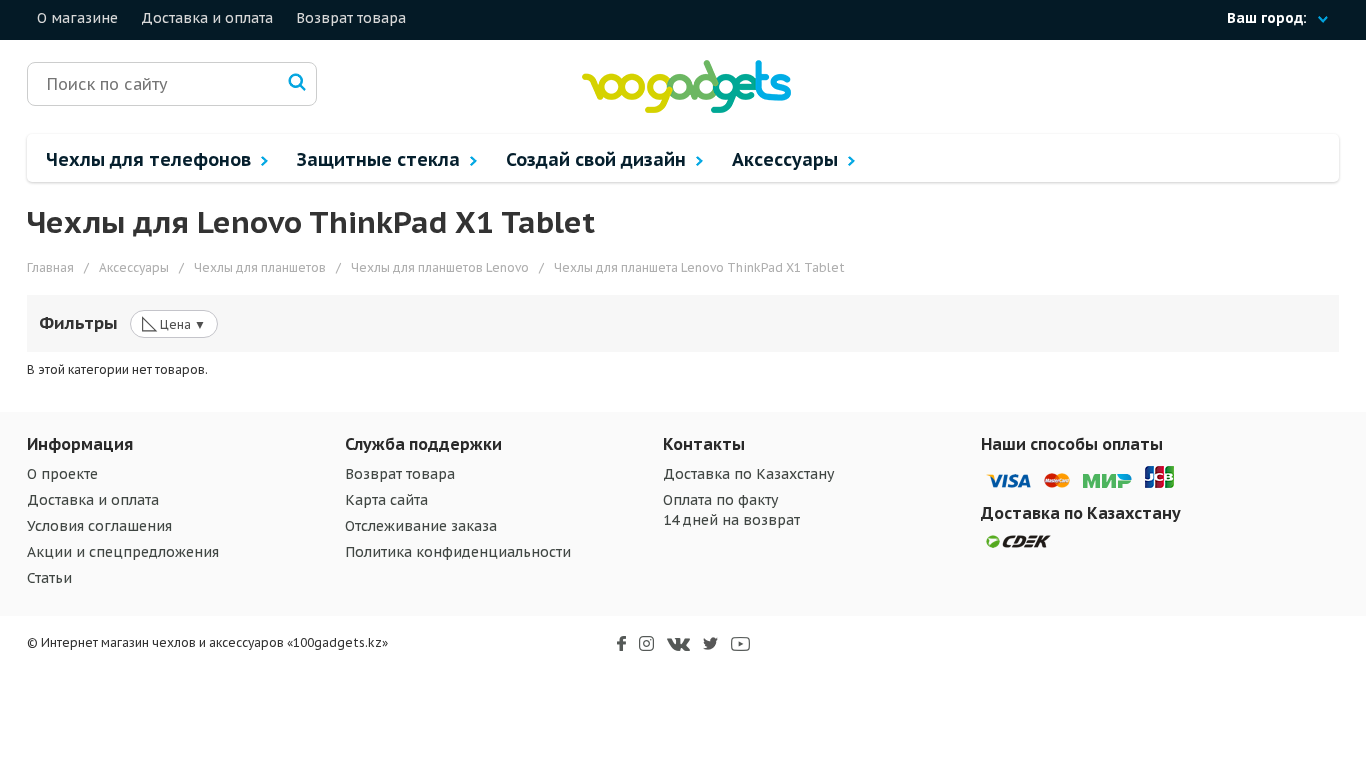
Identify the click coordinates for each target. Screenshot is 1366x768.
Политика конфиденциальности (458, 552)
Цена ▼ (174, 323)
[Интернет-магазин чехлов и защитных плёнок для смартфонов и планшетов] (686, 108)
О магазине (77, 18)
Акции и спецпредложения (123, 552)
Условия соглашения (99, 526)
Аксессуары (787, 159)
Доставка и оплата (207, 18)
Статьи (49, 578)
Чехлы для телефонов (151, 159)
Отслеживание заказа (421, 526)
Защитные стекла (381, 159)
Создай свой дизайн (598, 159)
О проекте (62, 474)
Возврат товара (351, 18)
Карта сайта (386, 500)
